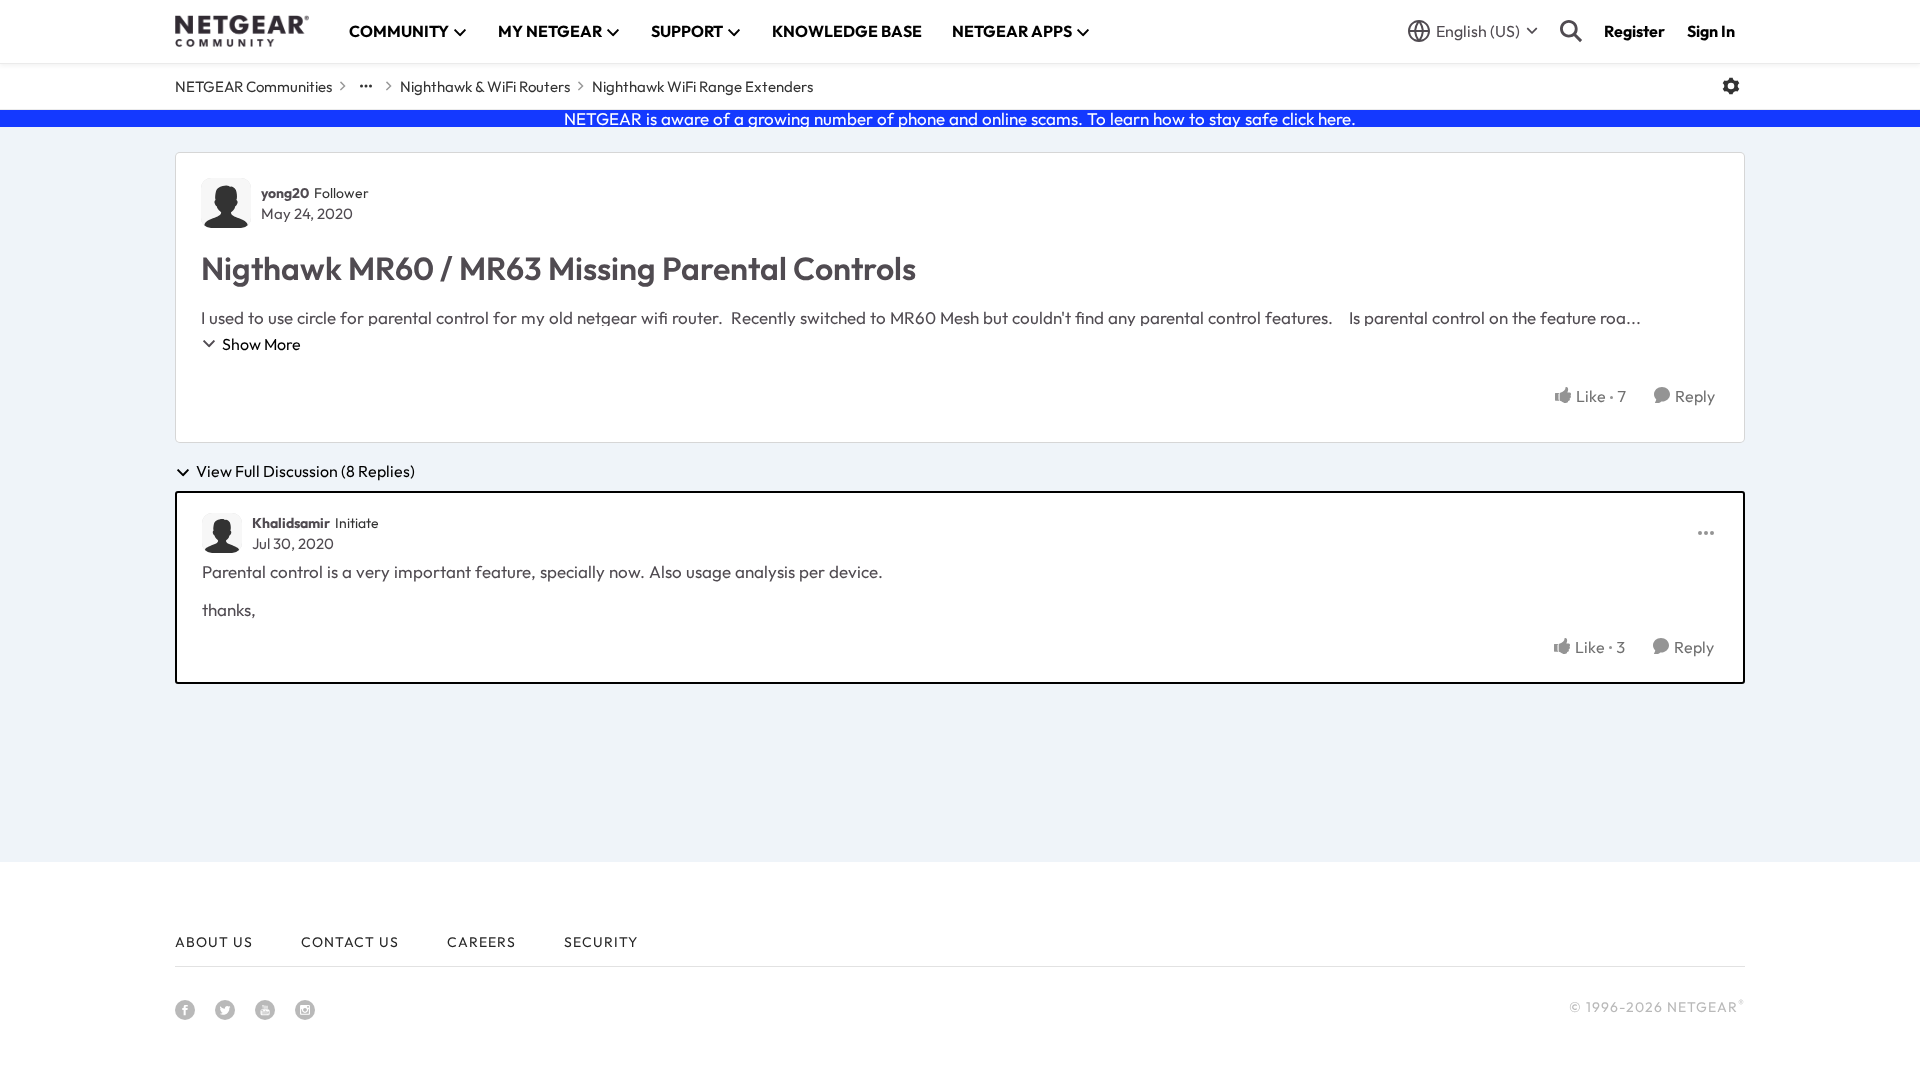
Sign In (1711, 31)
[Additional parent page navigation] (366, 86)
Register (1634, 31)
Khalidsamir (291, 523)
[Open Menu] (1731, 86)
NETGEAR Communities (253, 86)
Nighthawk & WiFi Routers (485, 86)
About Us (214, 942)
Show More (261, 344)
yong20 (285, 193)
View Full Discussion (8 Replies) (305, 472)
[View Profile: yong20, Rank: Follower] (226, 203)
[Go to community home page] (242, 31)
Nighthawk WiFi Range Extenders (702, 86)
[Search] (1571, 31)
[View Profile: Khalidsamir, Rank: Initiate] (222, 533)
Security (601, 942)
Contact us (350, 942)
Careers (481, 942)
